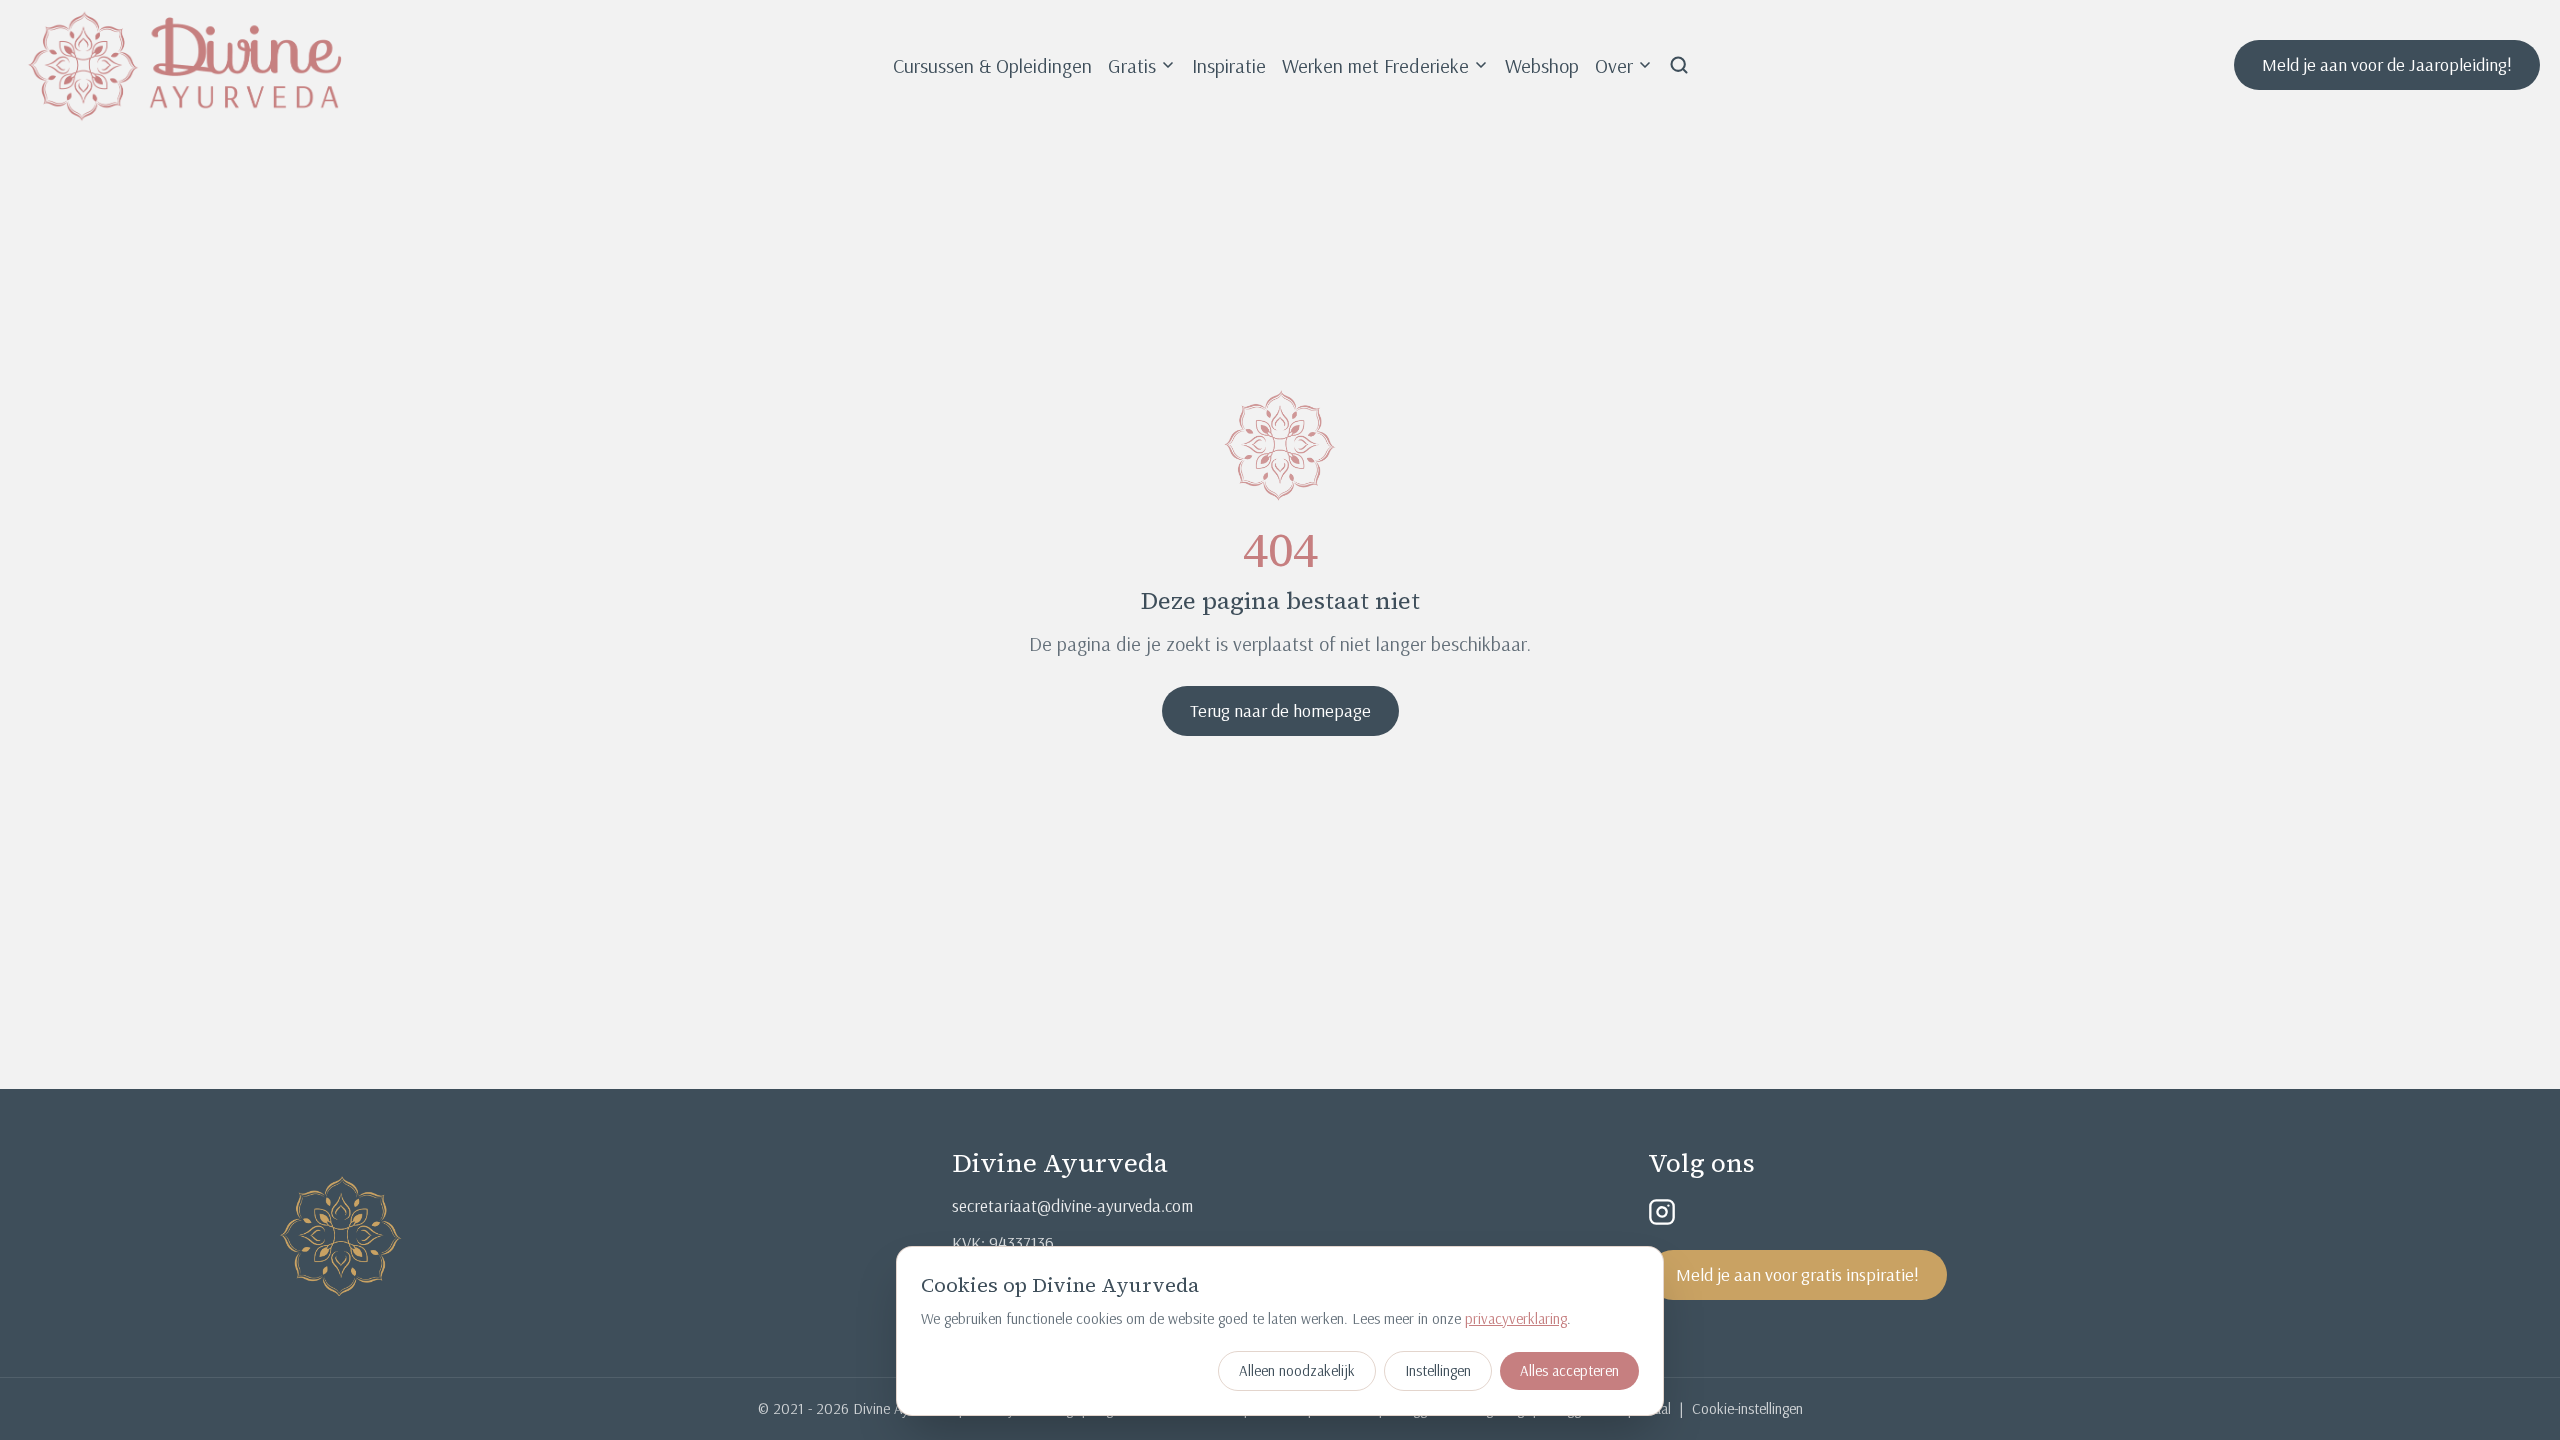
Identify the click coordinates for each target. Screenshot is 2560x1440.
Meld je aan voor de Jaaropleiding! (2387, 64)
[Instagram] (1662, 1212)
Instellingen (1438, 1370)
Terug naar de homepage (1280, 710)
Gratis (1132, 65)
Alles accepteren (1569, 1370)
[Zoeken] (1679, 65)
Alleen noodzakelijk (1297, 1370)
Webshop (1542, 65)
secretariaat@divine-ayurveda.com (1072, 1205)
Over (1614, 65)
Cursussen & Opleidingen (992, 65)
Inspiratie (1229, 65)
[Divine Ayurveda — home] (185, 65)
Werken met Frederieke (1375, 65)
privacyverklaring (1516, 1318)
